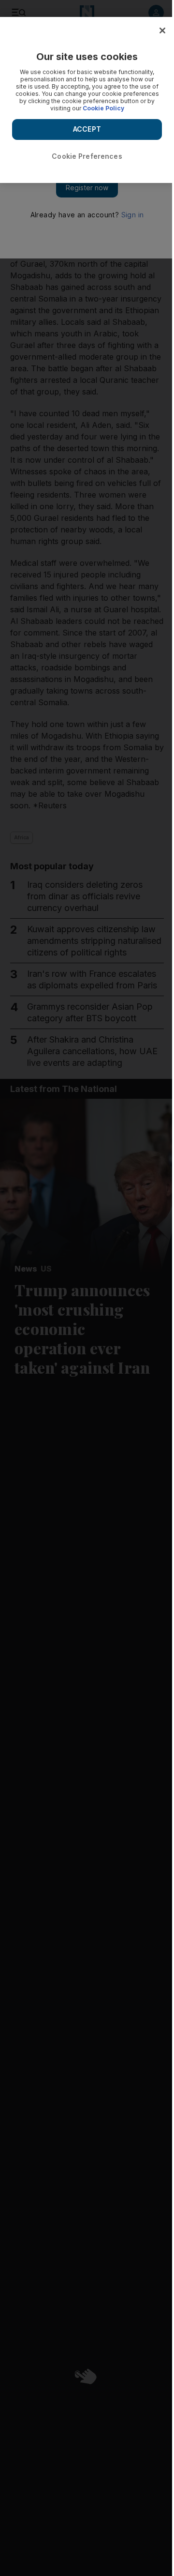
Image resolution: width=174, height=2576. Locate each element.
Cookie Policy (103, 108)
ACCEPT (87, 129)
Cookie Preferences (87, 156)
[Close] (162, 30)
